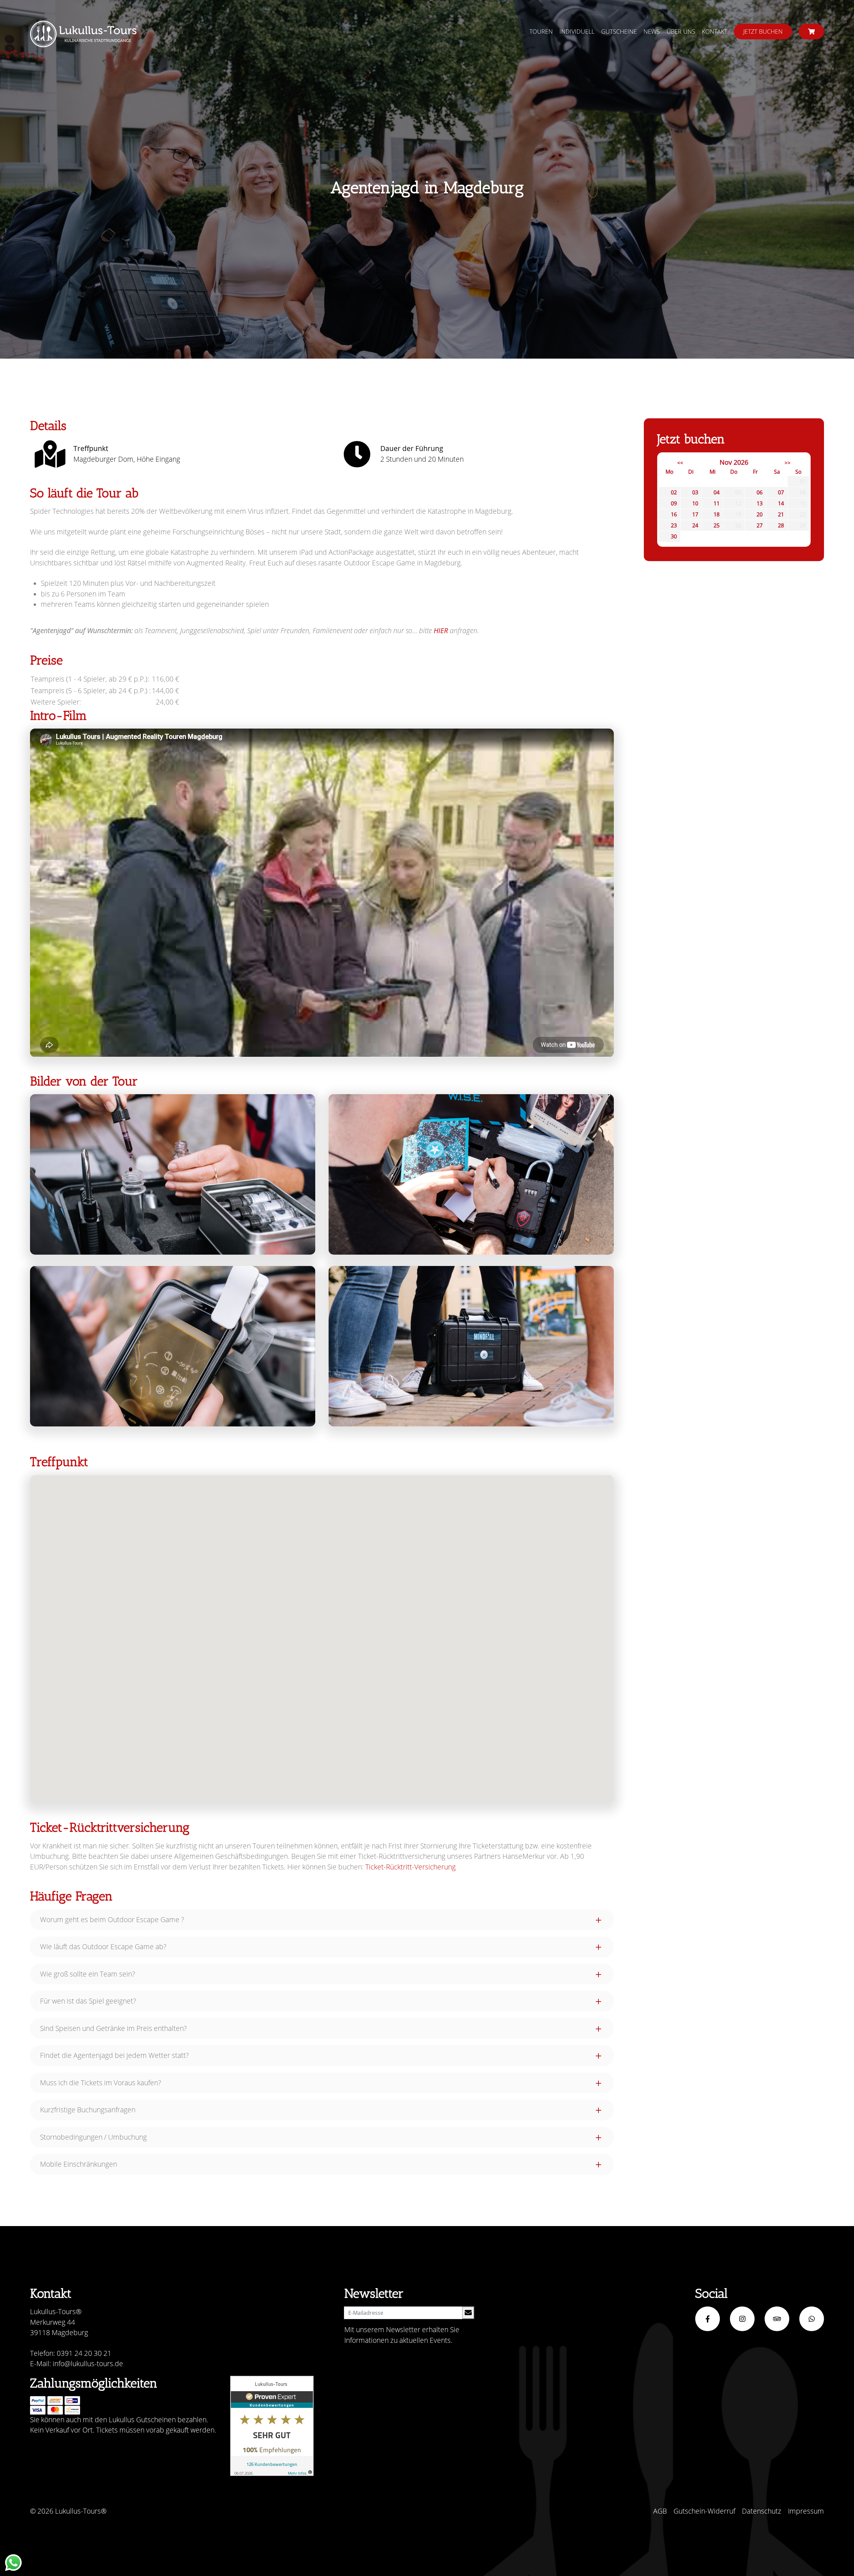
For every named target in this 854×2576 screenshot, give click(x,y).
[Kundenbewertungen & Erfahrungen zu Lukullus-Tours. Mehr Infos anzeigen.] (272, 2426)
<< (680, 463)
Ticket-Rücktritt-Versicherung (410, 1867)
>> (788, 463)
